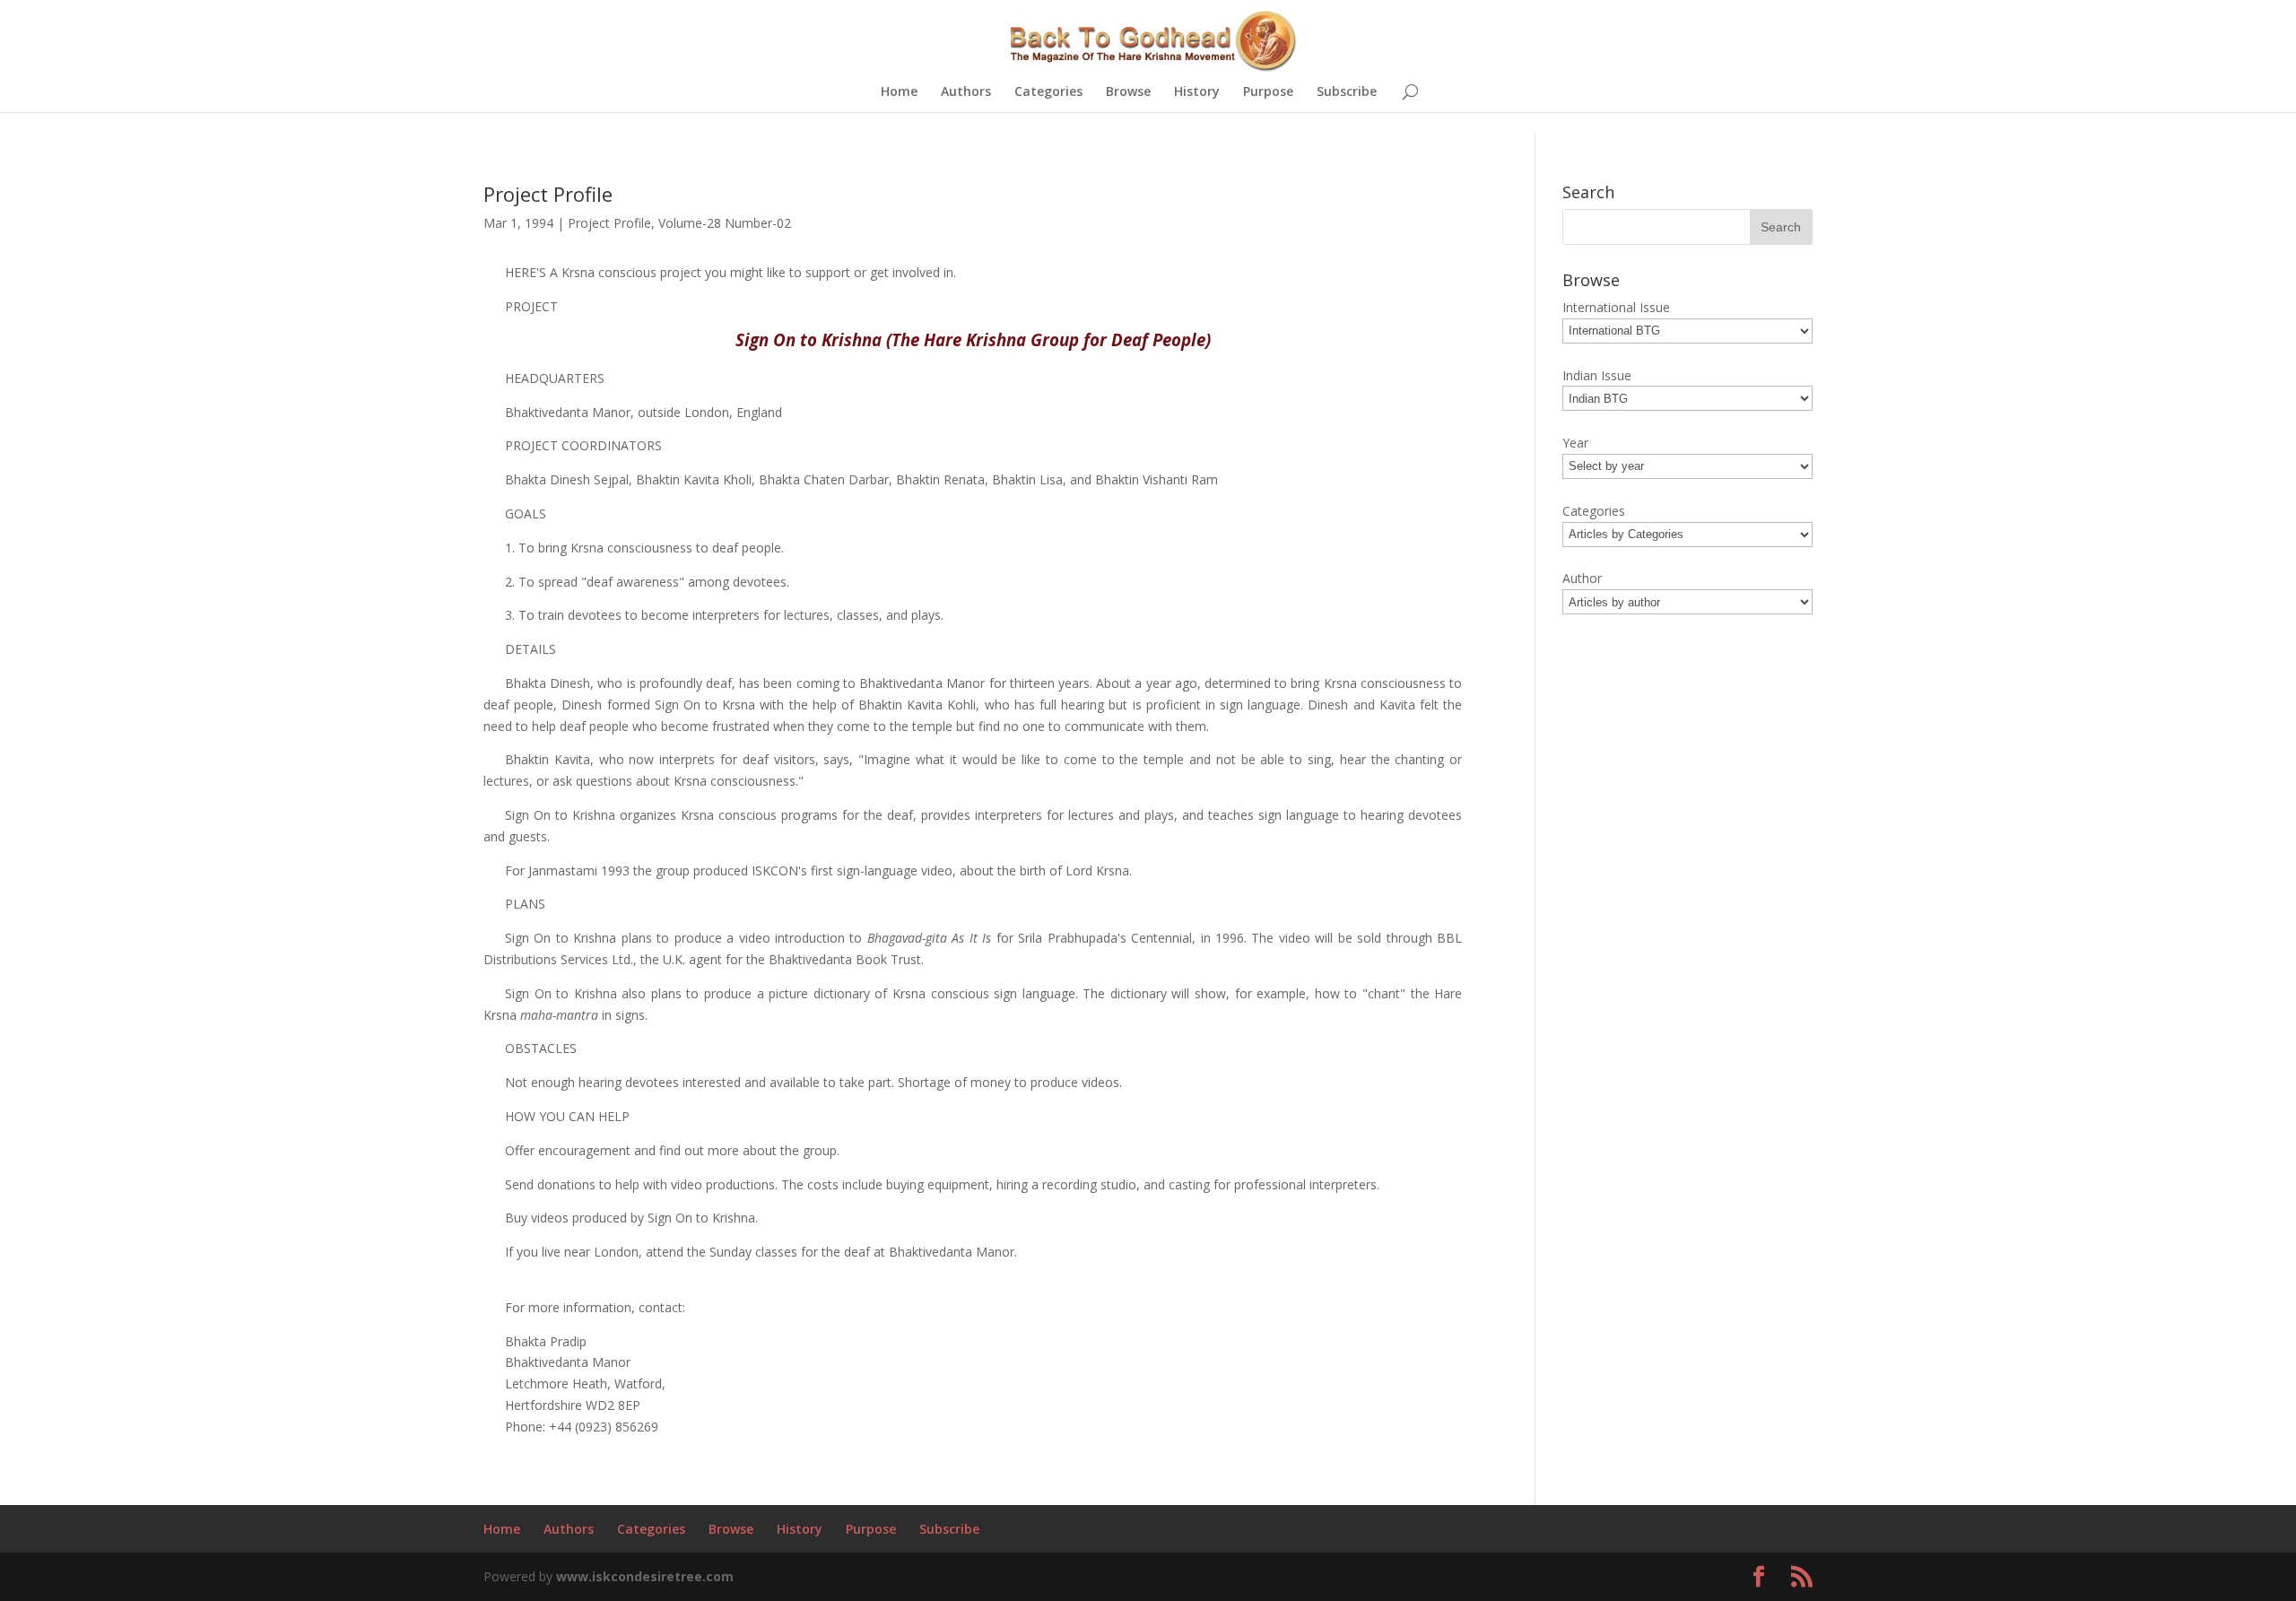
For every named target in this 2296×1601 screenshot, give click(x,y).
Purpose (1268, 92)
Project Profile (609, 223)
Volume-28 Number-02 (725, 223)
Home (899, 92)
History (1197, 92)
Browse (1128, 92)
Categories (1048, 92)
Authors (966, 92)
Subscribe (1347, 92)
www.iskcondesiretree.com (645, 1576)
